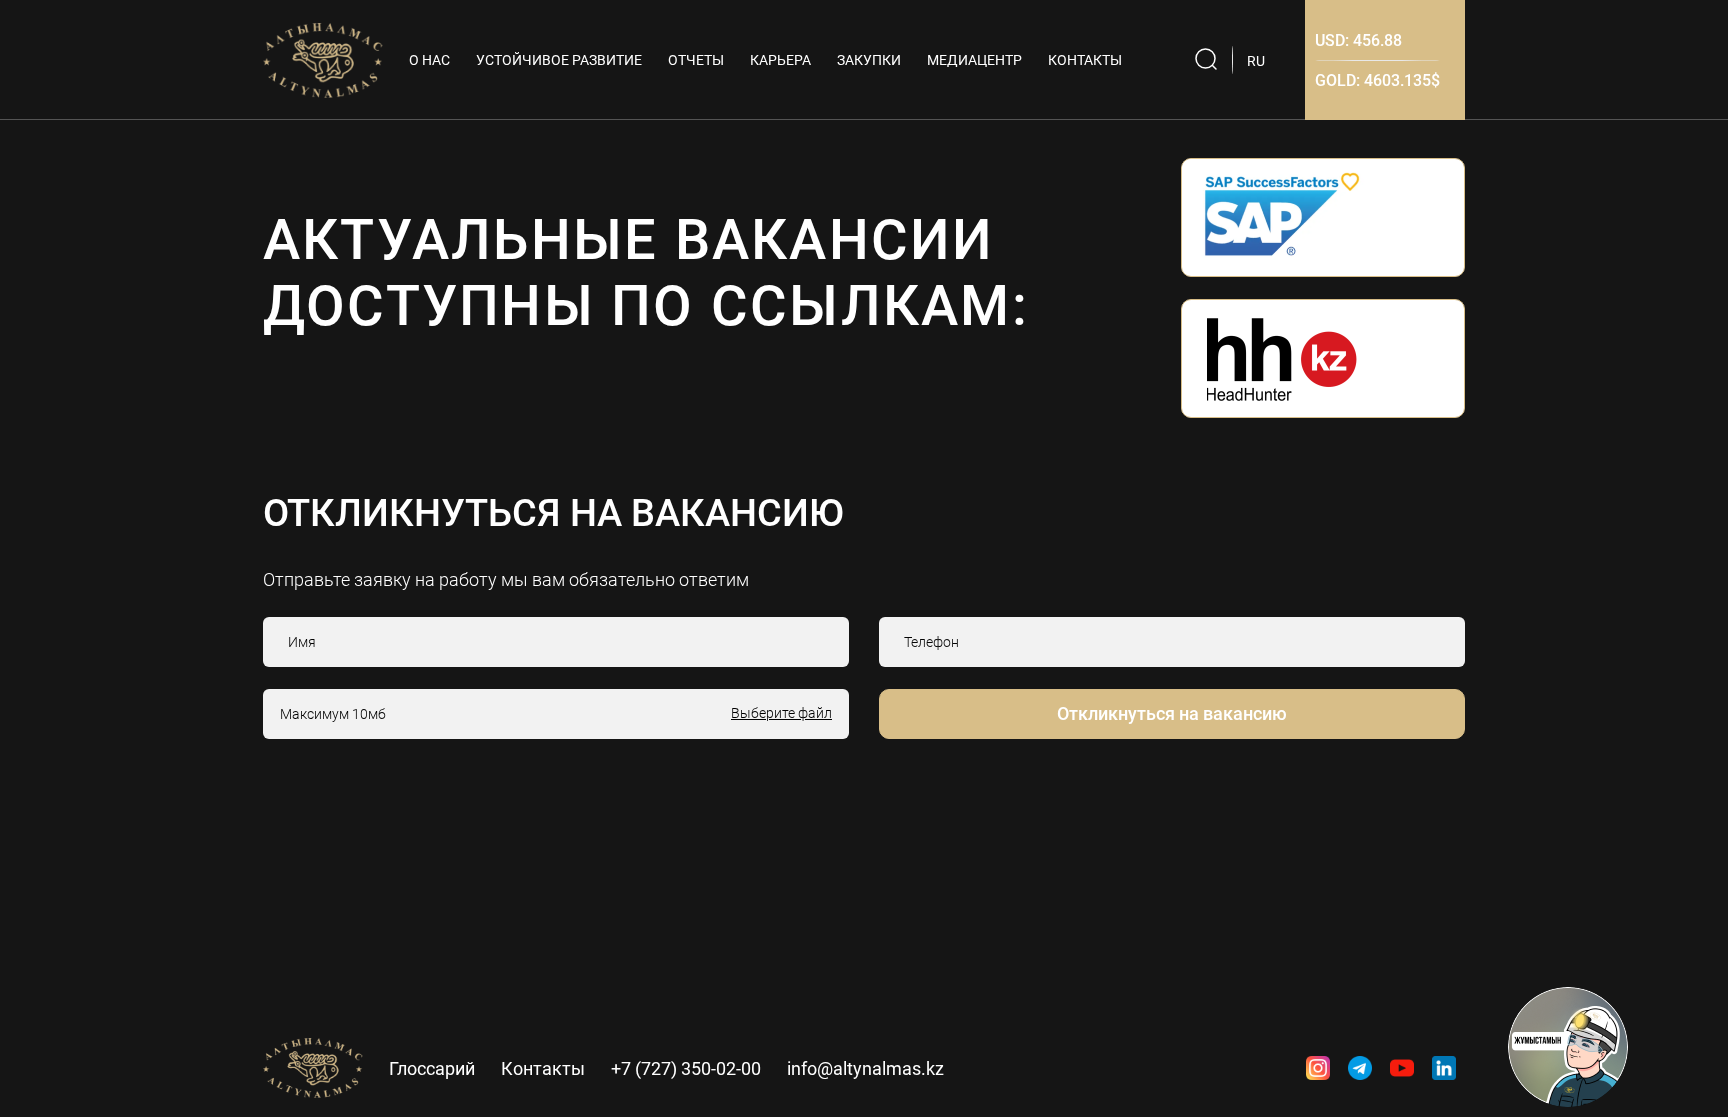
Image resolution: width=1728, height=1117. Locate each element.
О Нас (429, 60)
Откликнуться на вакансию (1172, 713)
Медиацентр (974, 60)
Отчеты (696, 60)
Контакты (1085, 60)
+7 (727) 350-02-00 (686, 1068)
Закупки (869, 60)
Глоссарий (432, 1068)
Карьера (780, 60)
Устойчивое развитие (559, 60)
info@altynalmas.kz (865, 1068)
